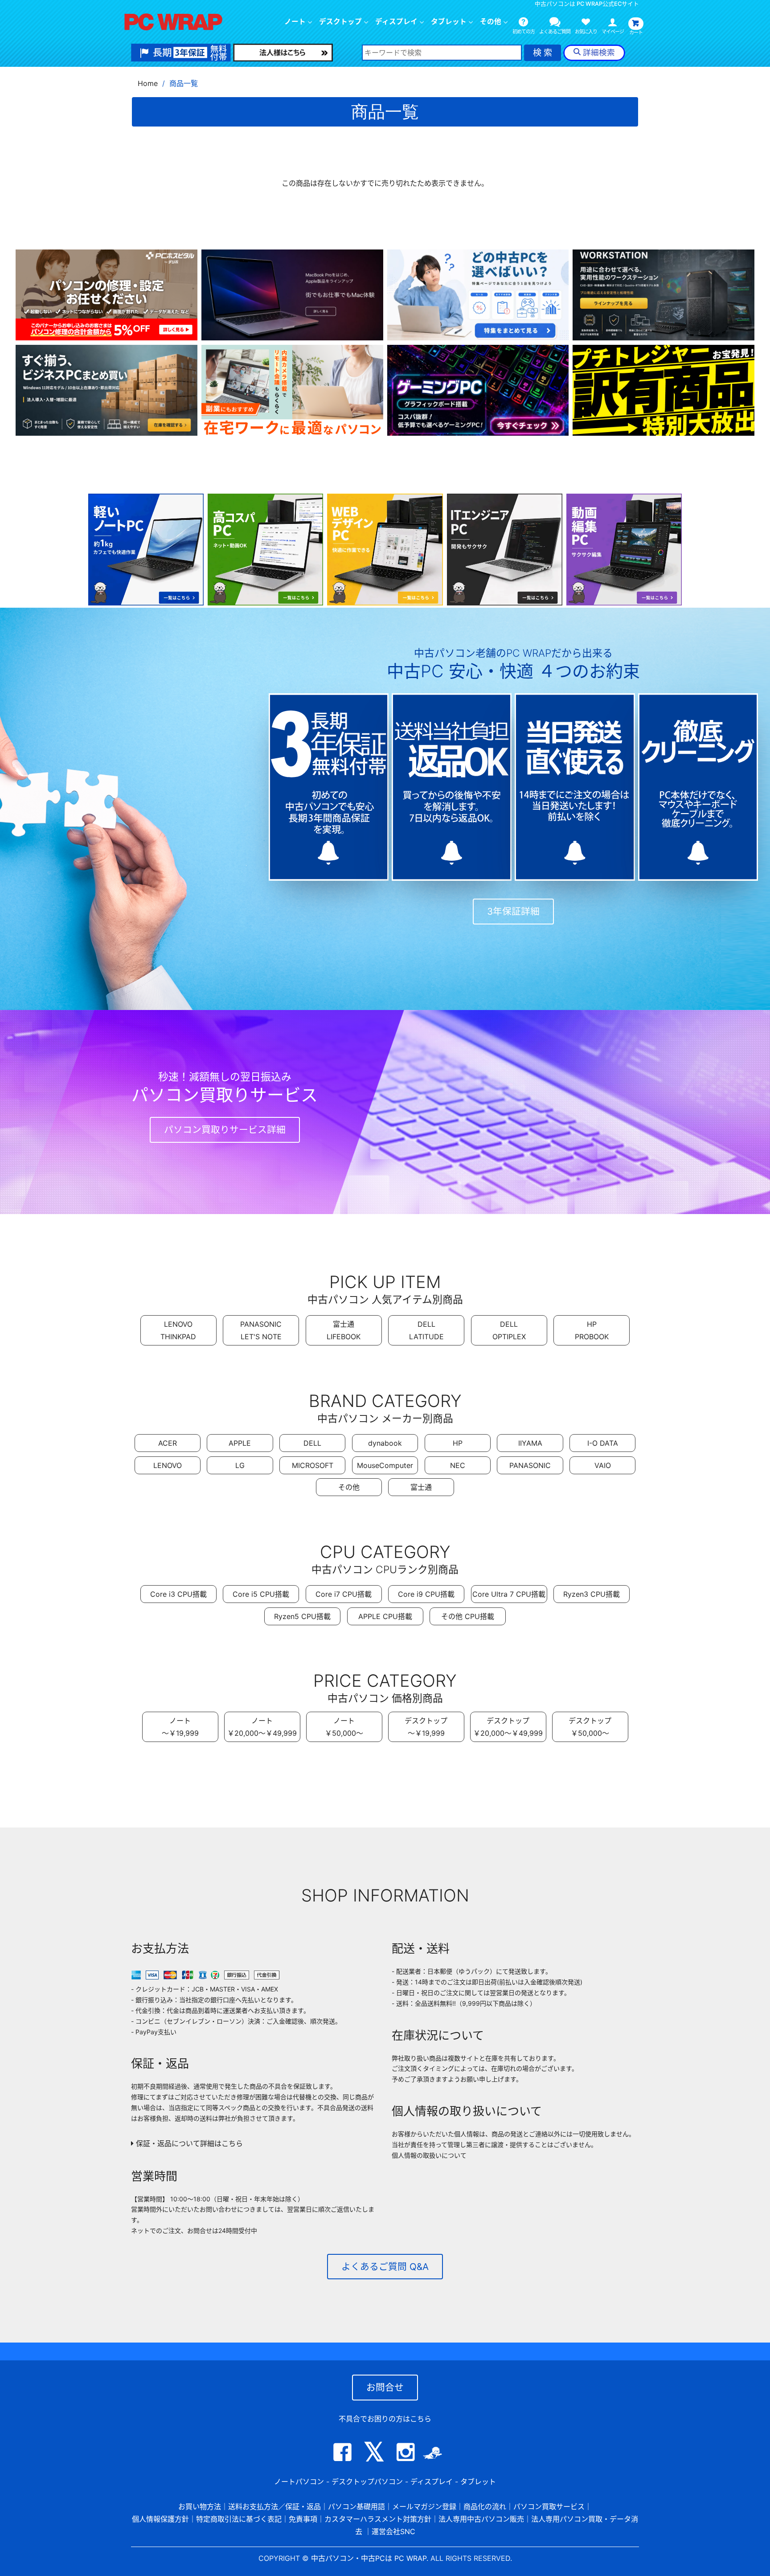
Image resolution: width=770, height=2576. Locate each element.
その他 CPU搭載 (468, 1616)
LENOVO (168, 1465)
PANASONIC (530, 1465)
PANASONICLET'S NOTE (261, 1330)
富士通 (421, 1487)
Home (148, 83)
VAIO (603, 1465)
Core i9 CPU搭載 (426, 1594)
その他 (349, 1487)
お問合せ (385, 2387)
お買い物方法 (200, 2506)
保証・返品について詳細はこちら (188, 2143)
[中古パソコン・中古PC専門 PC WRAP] (173, 25)
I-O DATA (603, 1443)
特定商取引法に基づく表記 (239, 2519)
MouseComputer (385, 1465)
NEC (458, 1465)
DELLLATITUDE (426, 1330)
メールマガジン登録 (424, 2506)
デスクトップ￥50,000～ (590, 1727)
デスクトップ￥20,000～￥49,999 (508, 1727)
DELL (312, 1443)
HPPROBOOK (592, 1330)
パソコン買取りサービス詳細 (225, 1130)
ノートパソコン (299, 2482)
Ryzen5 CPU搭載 (302, 1616)
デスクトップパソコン (367, 2482)
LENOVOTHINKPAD (178, 1330)
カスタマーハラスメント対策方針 (378, 2519)
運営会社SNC (393, 2531)
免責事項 (303, 2519)
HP (458, 1443)
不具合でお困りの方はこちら (385, 2419)
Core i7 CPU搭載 (344, 1594)
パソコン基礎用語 (356, 2506)
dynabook (385, 1443)
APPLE (240, 1443)
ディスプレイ (432, 2482)
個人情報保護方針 (160, 2519)
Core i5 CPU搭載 (261, 1594)
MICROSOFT (313, 1465)
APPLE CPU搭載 (385, 1616)
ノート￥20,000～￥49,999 (262, 1727)
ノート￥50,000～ (344, 1727)
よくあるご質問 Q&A (385, 2267)
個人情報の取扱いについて (429, 2155)
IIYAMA (530, 1443)
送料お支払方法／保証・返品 (274, 2506)
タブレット (449, 22)
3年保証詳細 (513, 911)
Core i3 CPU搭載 (178, 1594)
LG (240, 1465)
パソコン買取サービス (549, 2506)
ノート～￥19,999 (180, 1727)
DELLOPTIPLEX (509, 1330)
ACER (168, 1443)
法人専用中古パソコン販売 (481, 2519)
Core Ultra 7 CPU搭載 (509, 1594)
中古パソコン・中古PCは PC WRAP (369, 2558)
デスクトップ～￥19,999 (426, 1727)
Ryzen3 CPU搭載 (592, 1594)
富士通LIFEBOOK (344, 1330)
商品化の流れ (485, 2506)
